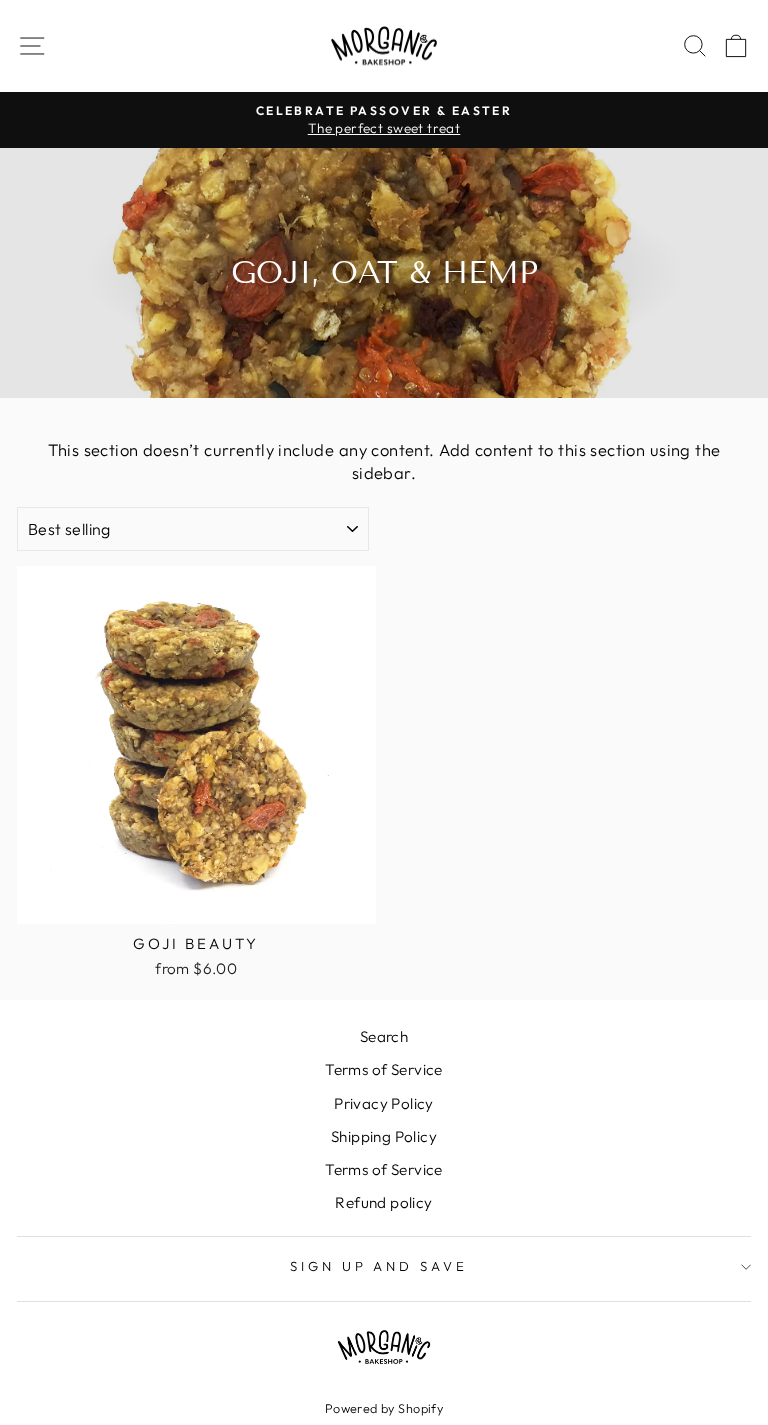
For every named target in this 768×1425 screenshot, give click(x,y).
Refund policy (383, 1202)
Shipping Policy (384, 1136)
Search (384, 1036)
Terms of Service (384, 1069)
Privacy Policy (384, 1103)
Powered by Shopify (384, 1408)
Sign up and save (379, 1266)
